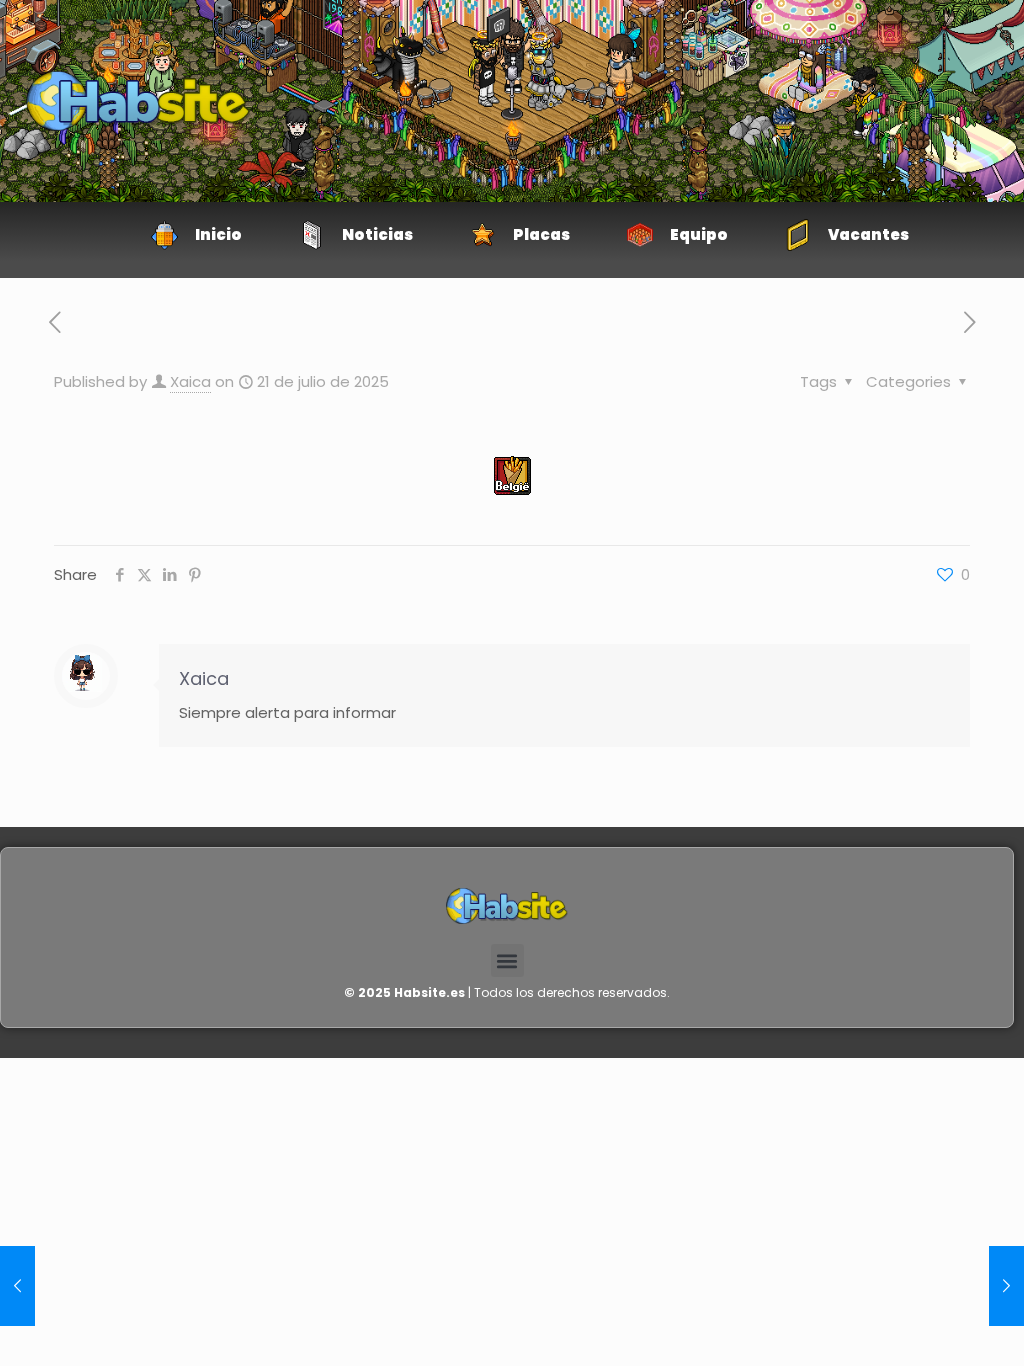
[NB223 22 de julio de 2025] (1006, 1286)
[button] (507, 960)
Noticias (377, 234)
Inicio (218, 234)
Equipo (699, 234)
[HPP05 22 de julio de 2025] (17, 1286)
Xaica (190, 381)
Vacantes (868, 234)
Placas (541, 234)
